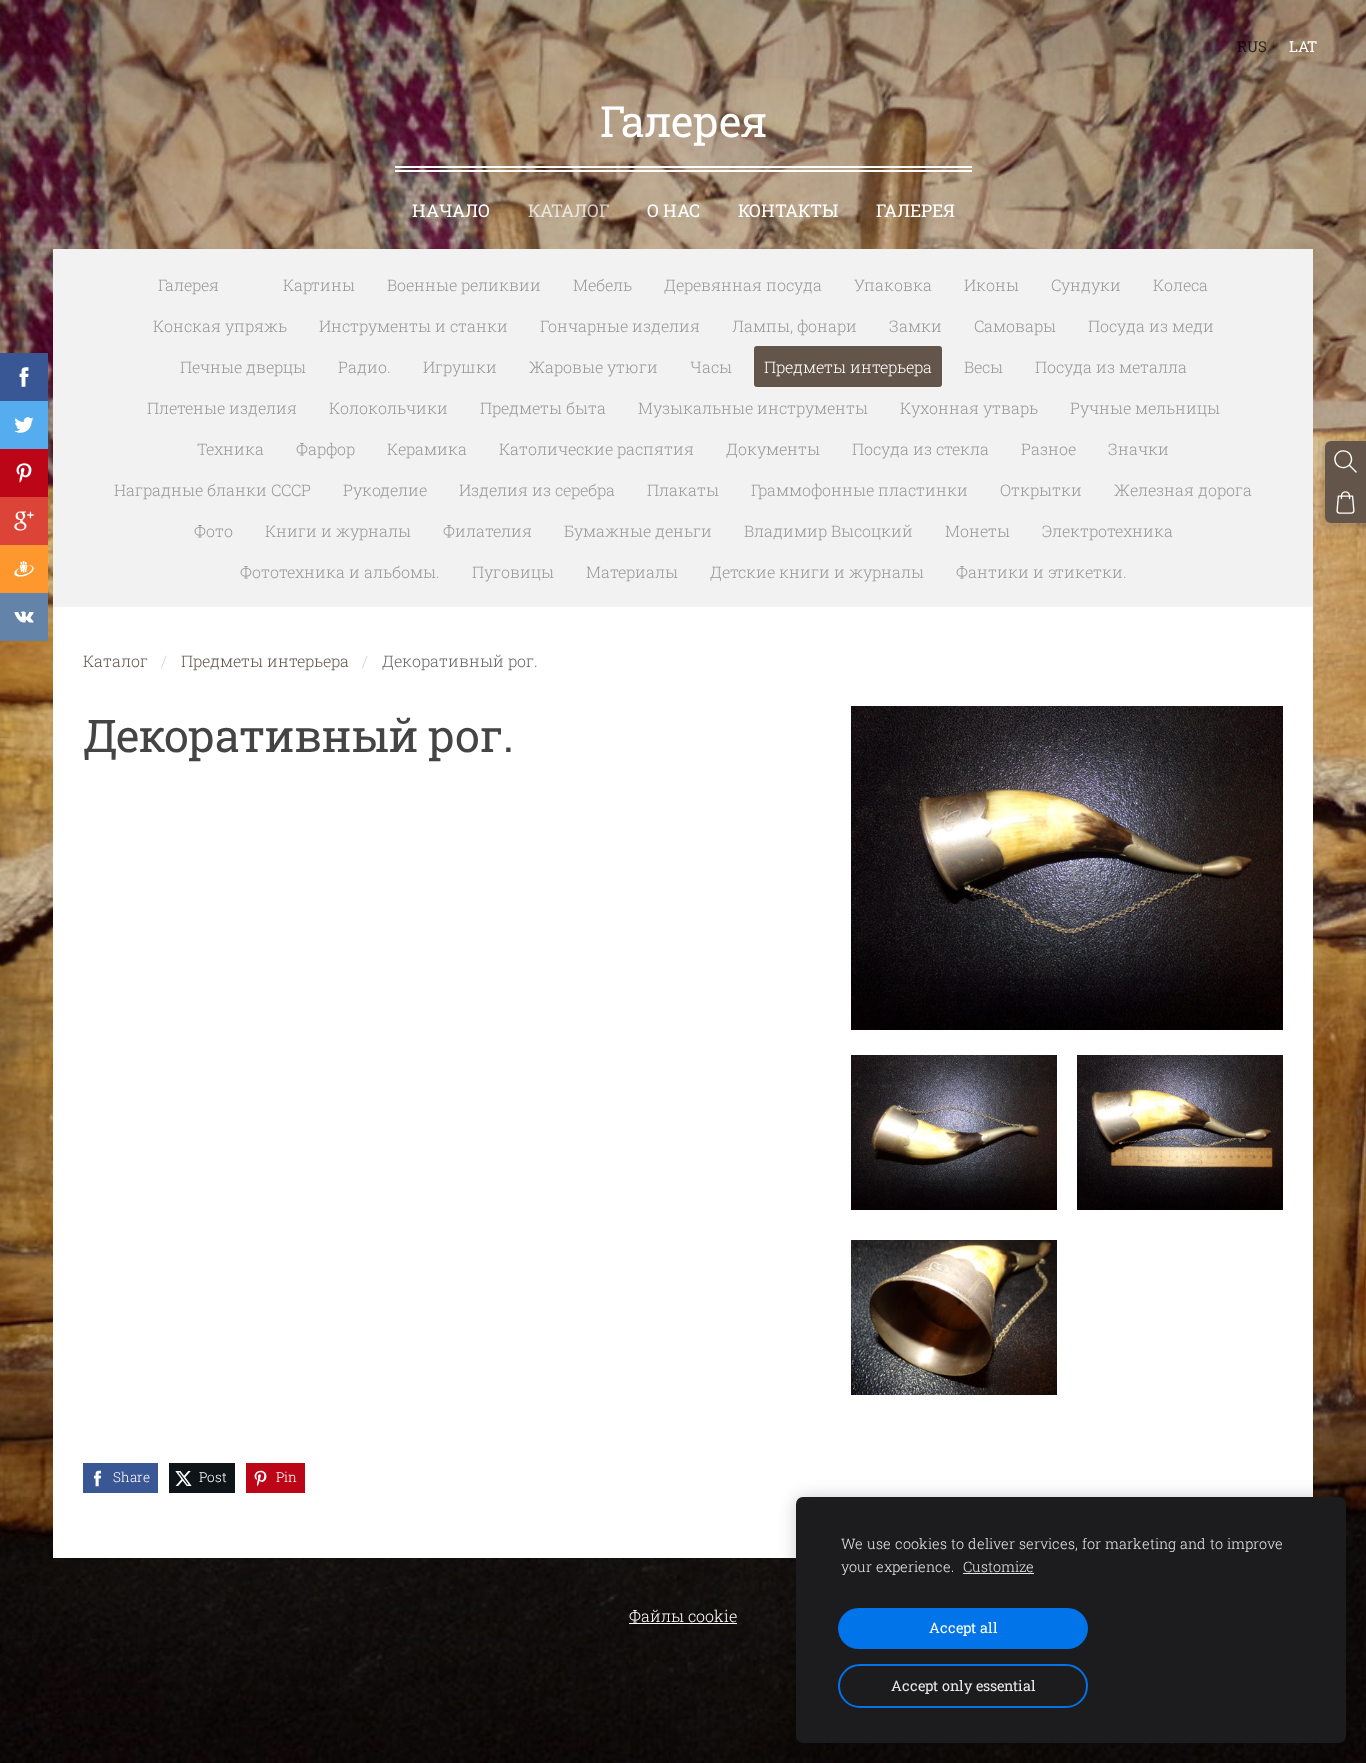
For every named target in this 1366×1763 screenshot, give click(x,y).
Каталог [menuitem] (568, 210)
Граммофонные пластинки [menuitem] (859, 489)
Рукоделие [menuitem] (385, 489)
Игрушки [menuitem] (460, 366)
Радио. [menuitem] (364, 366)
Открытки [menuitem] (1041, 489)
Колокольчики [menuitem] (388, 407)
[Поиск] (1345, 461)
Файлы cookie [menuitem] (683, 1615)
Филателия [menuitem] (487, 530)
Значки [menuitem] (1138, 448)
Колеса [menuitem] (1180, 284)
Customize (998, 1566)
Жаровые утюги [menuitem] (593, 366)
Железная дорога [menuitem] (1183, 489)
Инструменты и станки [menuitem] (413, 325)
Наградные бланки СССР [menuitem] (212, 489)
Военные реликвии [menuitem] (464, 284)
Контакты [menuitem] (788, 210)
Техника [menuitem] (230, 448)
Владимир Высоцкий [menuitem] (828, 530)
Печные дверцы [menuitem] (243, 366)
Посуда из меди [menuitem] (1151, 325)
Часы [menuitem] (711, 366)
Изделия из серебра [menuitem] (537, 489)
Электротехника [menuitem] (1107, 530)
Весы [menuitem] (983, 366)
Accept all (963, 1627)
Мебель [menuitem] (602, 284)
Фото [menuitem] (213, 530)
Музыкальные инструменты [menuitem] (753, 407)
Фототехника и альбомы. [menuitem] (340, 571)
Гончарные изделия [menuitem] (620, 325)
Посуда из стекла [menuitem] (920, 448)
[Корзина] (1345, 502)
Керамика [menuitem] (427, 448)
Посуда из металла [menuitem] (1111, 366)
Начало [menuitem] (451, 210)
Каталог (115, 660)
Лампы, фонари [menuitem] (794, 325)
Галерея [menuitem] (915, 210)
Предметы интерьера (265, 660)
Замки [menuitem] (915, 325)
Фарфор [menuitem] (325, 448)
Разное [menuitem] (1048, 448)
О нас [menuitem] (673, 210)
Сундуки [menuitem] (1086, 284)
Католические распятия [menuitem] (596, 448)
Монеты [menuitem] (977, 530)
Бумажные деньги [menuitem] (638, 530)
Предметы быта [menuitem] (543, 407)
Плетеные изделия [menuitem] (222, 407)
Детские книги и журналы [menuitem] (817, 571)
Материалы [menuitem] (632, 571)
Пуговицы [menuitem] (513, 571)
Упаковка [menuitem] (893, 284)
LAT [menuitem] (1303, 46)
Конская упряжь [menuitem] (220, 325)
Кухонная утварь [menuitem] (969, 407)
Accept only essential (963, 1685)
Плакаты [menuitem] (683, 489)
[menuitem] (251, 281)
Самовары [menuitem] (1015, 325)
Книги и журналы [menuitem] (338, 530)
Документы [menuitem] (773, 448)
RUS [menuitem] (1252, 46)
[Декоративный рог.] (954, 1132)
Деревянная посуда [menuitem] (743, 284)
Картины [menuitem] (319, 284)
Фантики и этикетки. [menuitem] (1041, 571)
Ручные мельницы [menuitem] (1145, 407)
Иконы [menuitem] (991, 284)
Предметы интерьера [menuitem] (848, 366)
